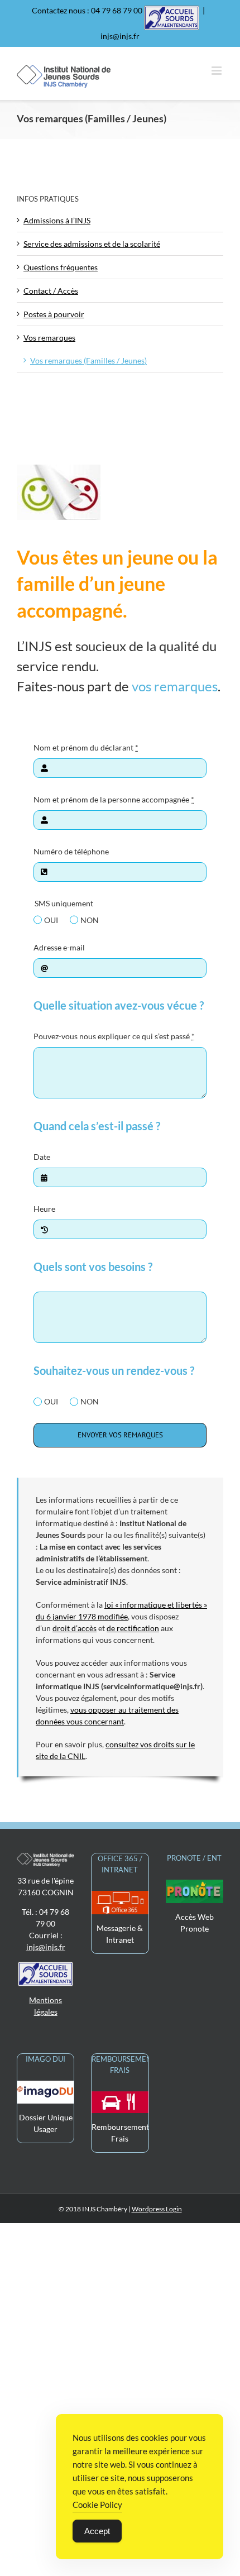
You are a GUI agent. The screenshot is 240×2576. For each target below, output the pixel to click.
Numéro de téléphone (71, 851)
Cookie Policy (97, 2505)
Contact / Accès (51, 291)
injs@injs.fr (120, 36)
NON (90, 920)
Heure (44, 1209)
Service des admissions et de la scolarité (92, 244)
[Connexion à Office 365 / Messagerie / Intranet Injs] (120, 1897)
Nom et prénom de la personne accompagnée (114, 799)
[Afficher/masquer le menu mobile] (217, 71)
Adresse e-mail (59, 947)
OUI (51, 920)
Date (42, 1157)
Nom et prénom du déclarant (86, 747)
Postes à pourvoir (54, 314)
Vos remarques (49, 338)
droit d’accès (75, 1628)
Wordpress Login (157, 2209)
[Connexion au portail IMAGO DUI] (45, 2087)
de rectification (133, 1628)
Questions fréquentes (61, 267)
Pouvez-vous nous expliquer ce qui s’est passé (114, 1036)
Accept (97, 2531)
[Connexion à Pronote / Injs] (195, 1886)
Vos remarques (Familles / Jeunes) (88, 360)
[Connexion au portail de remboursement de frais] (120, 2097)
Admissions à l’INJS (57, 220)
